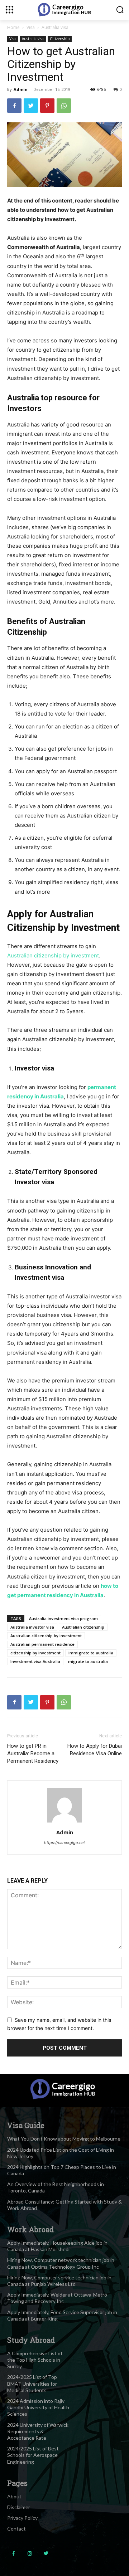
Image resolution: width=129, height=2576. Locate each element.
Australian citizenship (83, 1627)
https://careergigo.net (64, 1843)
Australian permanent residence (42, 1644)
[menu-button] (9, 9)
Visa (31, 27)
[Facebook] (14, 106)
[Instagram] (30, 2554)
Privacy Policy (22, 2518)
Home (13, 27)
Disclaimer (19, 2507)
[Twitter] (31, 106)
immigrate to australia (91, 1653)
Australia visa (55, 27)
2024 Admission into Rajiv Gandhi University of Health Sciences (38, 2407)
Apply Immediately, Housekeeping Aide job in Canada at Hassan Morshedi (57, 2246)
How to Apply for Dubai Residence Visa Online (95, 1750)
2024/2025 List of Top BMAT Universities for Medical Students (32, 2383)
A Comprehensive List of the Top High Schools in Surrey (35, 2360)
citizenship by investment (35, 1653)
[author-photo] (64, 1822)
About (14, 2496)
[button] (120, 9)
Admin (21, 89)
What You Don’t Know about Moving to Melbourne (64, 2139)
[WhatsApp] (64, 106)
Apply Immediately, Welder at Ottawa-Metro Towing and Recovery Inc (57, 2298)
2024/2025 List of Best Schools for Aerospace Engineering (33, 2455)
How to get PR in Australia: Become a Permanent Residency (33, 1753)
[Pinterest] (47, 106)
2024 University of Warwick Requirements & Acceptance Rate (38, 2431)
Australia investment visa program (63, 1618)
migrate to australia (88, 1661)
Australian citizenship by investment (53, 955)
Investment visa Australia (35, 1661)
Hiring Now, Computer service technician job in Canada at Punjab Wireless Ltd (59, 2281)
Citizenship (60, 39)
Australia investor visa (32, 1627)
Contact (16, 2529)
